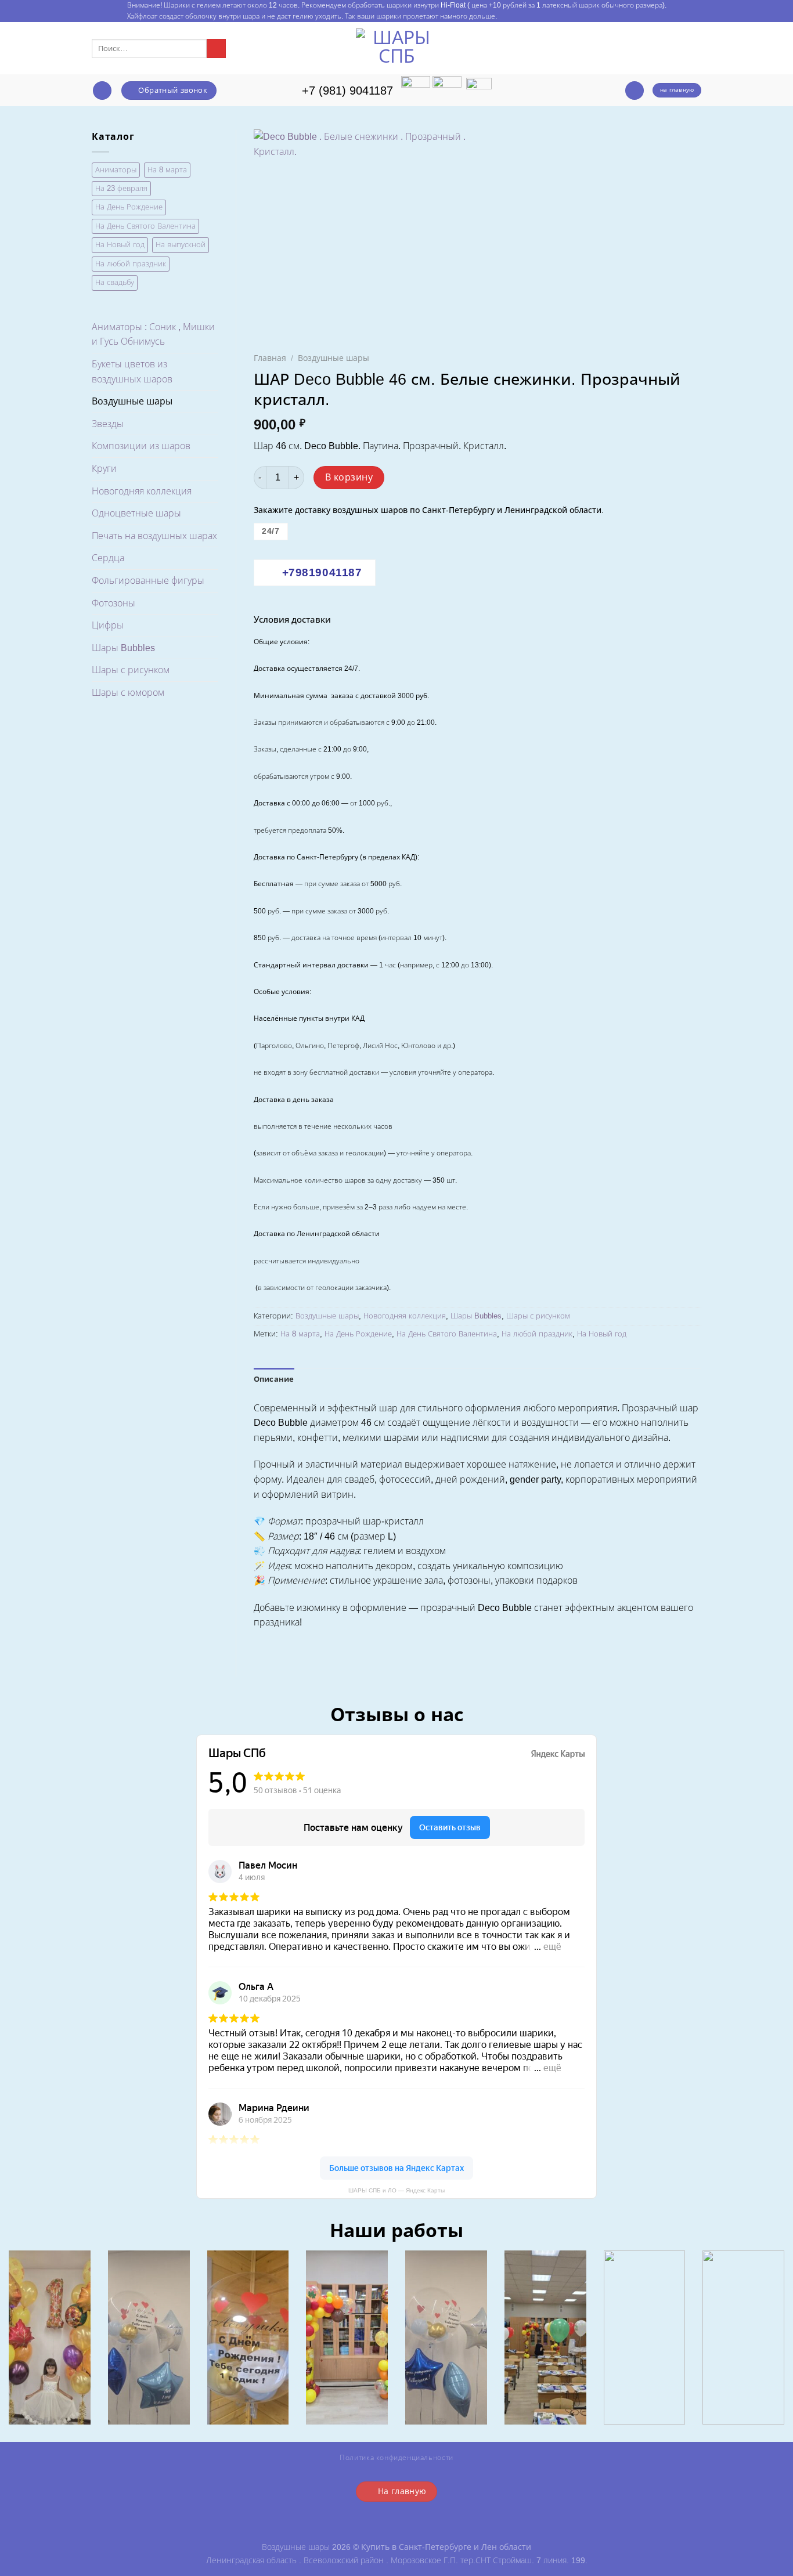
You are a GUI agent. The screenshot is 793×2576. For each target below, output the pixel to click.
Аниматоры (116, 170)
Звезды (108, 424)
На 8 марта (167, 170)
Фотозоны (113, 603)
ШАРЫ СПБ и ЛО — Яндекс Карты (396, 2190)
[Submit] (216, 49)
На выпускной (181, 245)
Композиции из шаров (141, 446)
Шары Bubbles (123, 648)
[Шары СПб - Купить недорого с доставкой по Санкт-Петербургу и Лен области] (396, 48)
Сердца (108, 558)
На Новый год (120, 245)
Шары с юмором (128, 693)
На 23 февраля (121, 188)
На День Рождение (129, 207)
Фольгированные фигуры (148, 581)
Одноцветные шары (136, 513)
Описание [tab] (274, 1379)
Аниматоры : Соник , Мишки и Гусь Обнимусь (153, 335)
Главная (270, 358)
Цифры (108, 625)
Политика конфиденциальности (396, 2458)
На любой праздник (131, 264)
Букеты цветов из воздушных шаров (132, 372)
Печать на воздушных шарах (154, 536)
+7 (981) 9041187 (347, 91)
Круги (104, 469)
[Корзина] (635, 91)
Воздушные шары (132, 401)
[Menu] (102, 91)
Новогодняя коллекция (142, 491)
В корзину (349, 477)
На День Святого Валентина (145, 226)
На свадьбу (115, 282)
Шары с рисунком (131, 670)
